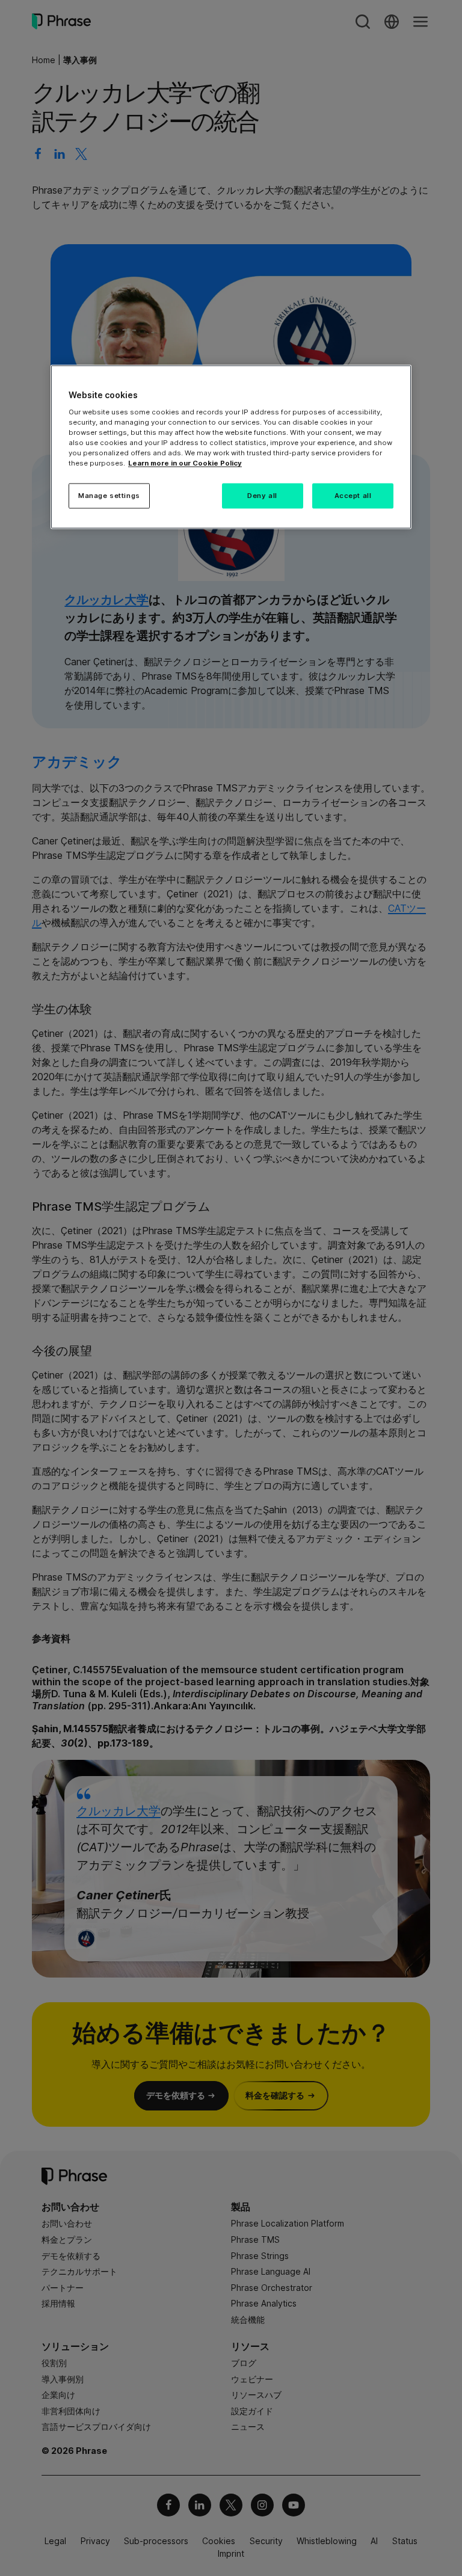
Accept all (353, 496)
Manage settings (109, 496)
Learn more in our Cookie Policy (185, 463)
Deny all (262, 496)
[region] (231, 447)
